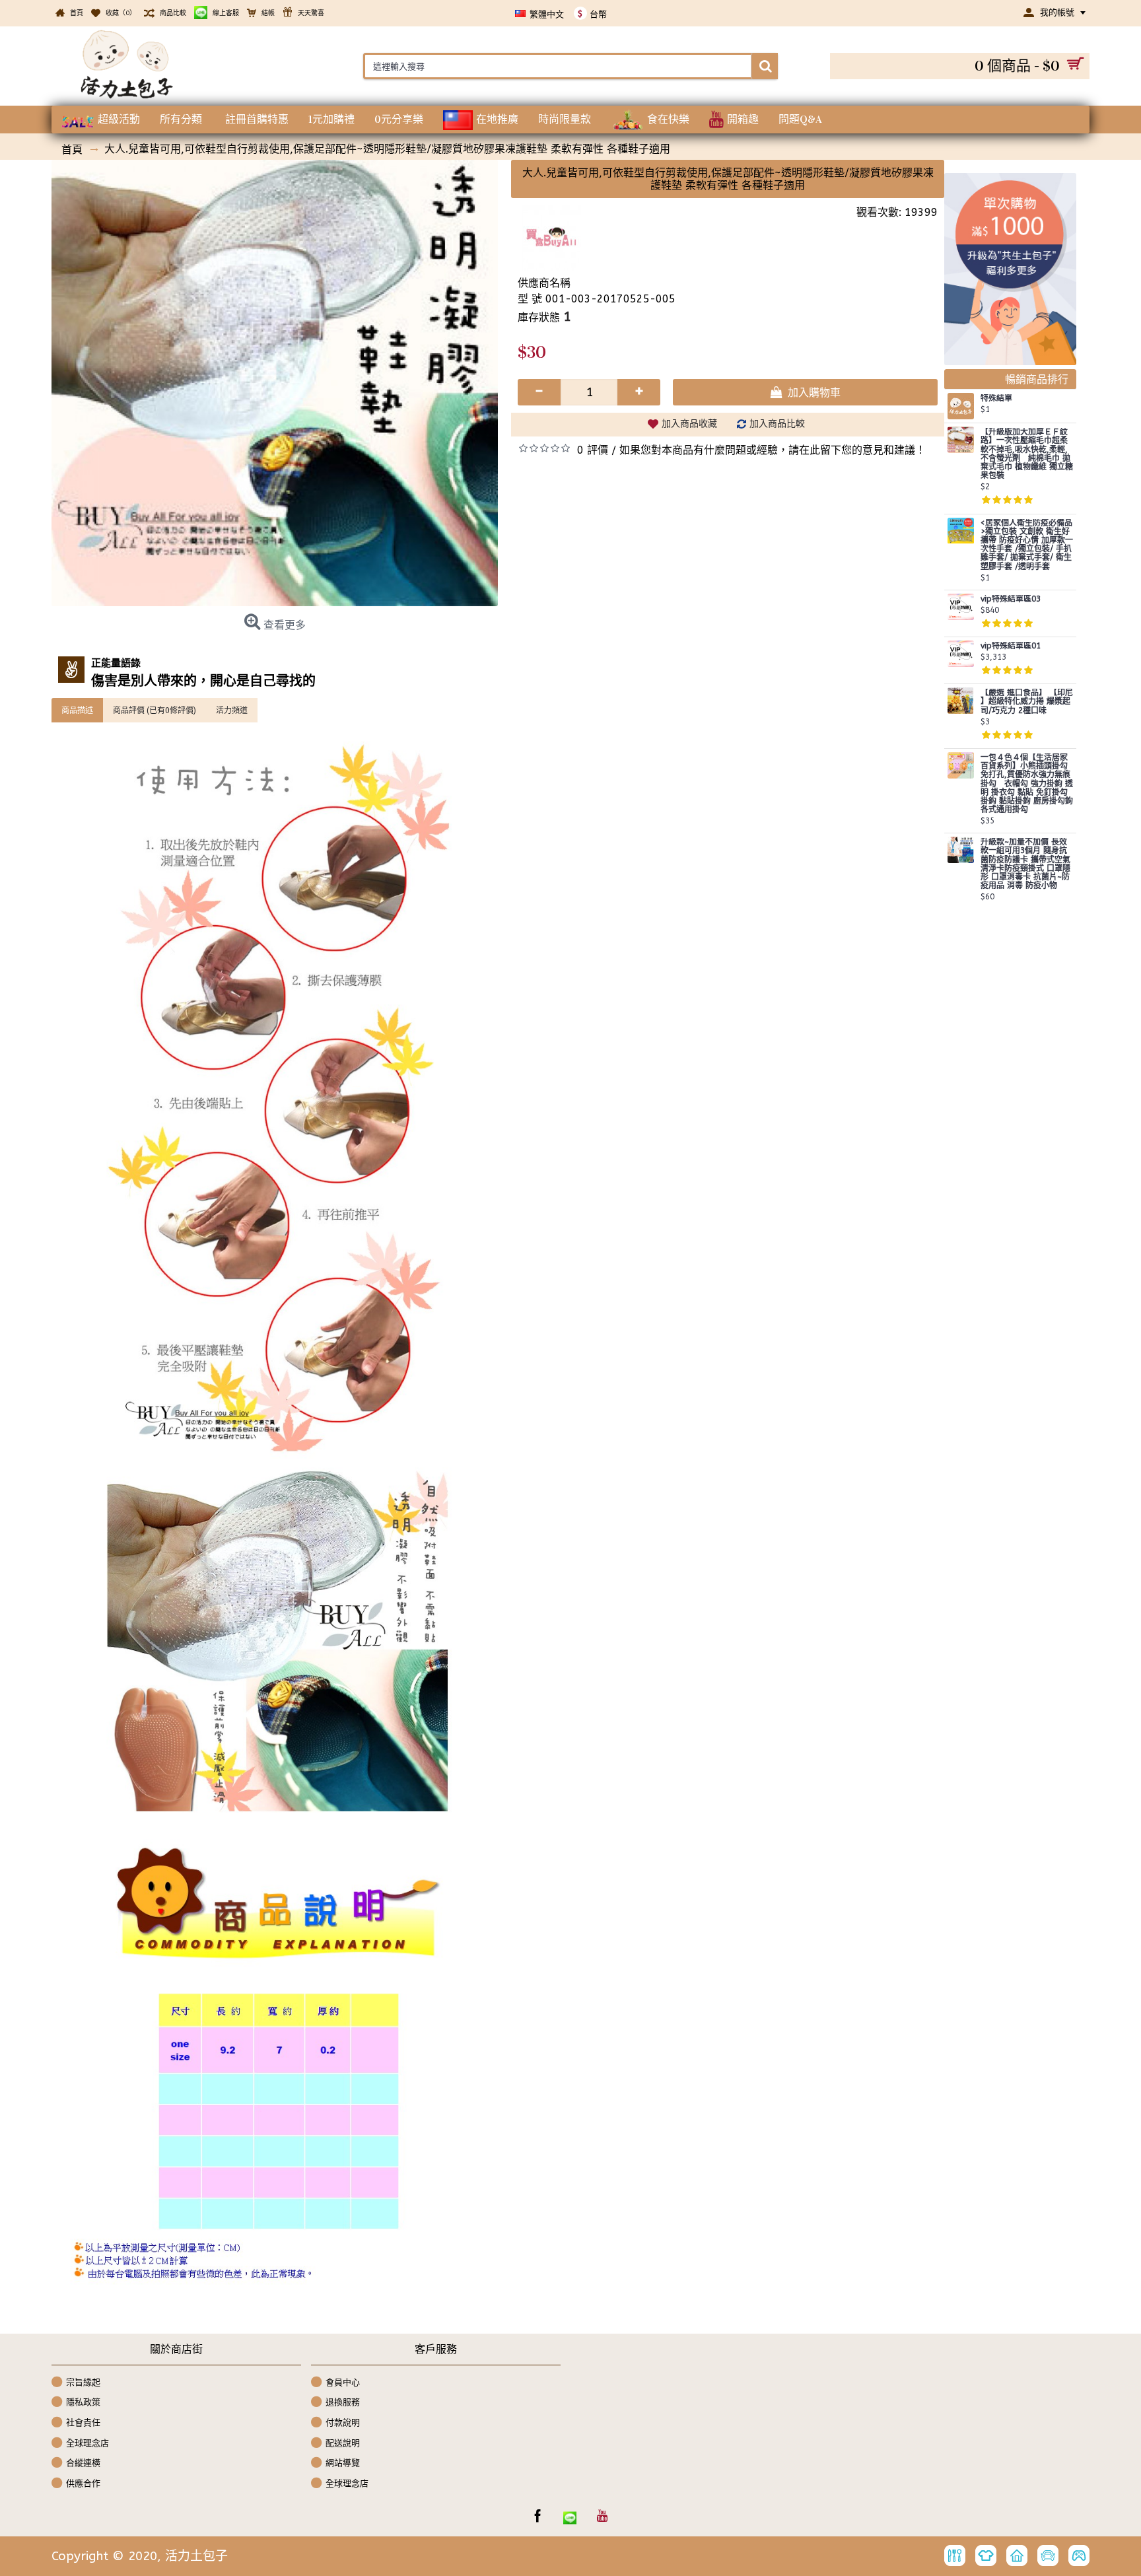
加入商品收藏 (689, 424)
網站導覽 (343, 2463)
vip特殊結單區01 (1011, 646)
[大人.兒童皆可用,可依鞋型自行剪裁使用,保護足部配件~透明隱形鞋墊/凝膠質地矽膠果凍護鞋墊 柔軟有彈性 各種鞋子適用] (275, 383)
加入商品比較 (777, 424)
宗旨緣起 (83, 2382)
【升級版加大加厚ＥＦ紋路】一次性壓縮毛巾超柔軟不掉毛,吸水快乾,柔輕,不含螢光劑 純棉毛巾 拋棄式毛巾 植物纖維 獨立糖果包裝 (1027, 454)
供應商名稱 (544, 283)
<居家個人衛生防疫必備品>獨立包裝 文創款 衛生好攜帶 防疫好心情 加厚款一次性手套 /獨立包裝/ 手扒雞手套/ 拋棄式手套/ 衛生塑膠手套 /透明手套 (1027, 545)
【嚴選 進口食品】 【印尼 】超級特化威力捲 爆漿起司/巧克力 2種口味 (1027, 702)
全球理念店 (87, 2442)
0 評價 (593, 450)
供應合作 (83, 2483)
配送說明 (343, 2442)
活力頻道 (232, 710)
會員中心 (343, 2382)
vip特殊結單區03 (1011, 599)
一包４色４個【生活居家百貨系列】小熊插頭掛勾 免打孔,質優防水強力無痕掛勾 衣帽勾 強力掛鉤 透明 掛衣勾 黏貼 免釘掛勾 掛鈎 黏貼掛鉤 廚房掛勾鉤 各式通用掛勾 (1027, 784)
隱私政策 (83, 2402)
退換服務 (343, 2402)
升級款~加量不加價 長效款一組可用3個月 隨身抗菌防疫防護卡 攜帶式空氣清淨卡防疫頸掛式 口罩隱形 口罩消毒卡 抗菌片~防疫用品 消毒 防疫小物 (1025, 864)
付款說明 (343, 2422)
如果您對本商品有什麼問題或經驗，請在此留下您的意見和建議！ (773, 450)
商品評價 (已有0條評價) (155, 710)
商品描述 (77, 710)
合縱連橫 (83, 2463)
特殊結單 (996, 399)
